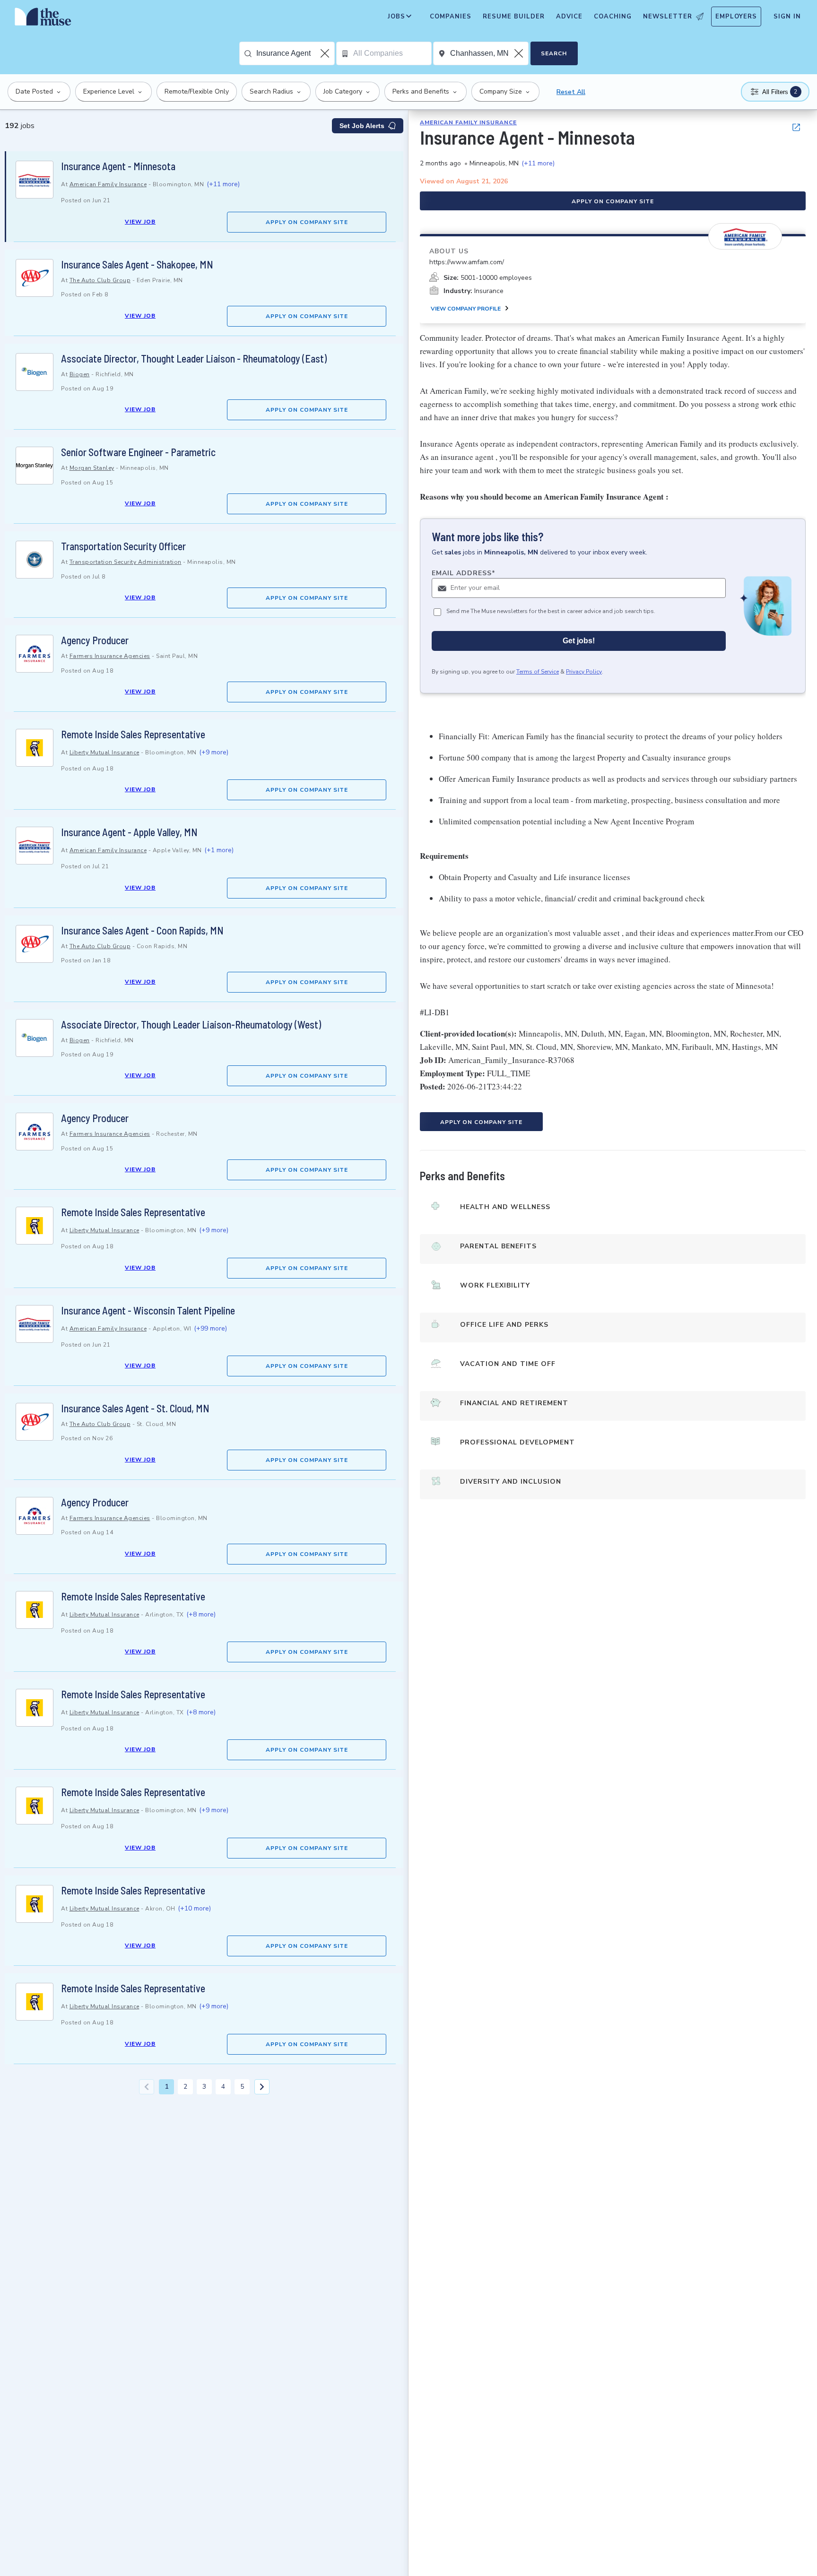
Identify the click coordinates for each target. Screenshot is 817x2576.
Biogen (80, 374)
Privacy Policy (584, 672)
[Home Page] (43, 19)
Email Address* (464, 573)
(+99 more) (210, 1328)
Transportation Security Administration (126, 562)
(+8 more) (201, 1614)
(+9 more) (214, 752)
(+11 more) (223, 184)
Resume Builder (514, 17)
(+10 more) (194, 1908)
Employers (736, 17)
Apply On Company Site (307, 222)
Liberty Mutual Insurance (104, 752)
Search (554, 53)
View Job (140, 222)
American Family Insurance (108, 184)
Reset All (571, 92)
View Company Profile (466, 309)
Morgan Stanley (92, 468)
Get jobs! (579, 641)
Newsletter (668, 17)
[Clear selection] (326, 53)
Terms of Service (538, 672)
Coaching (613, 17)
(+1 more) (219, 850)
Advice (569, 17)
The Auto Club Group (100, 280)
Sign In (787, 17)
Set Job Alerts (362, 126)
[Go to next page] (262, 2087)
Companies (451, 17)
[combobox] (295, 53)
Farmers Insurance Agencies (110, 656)
